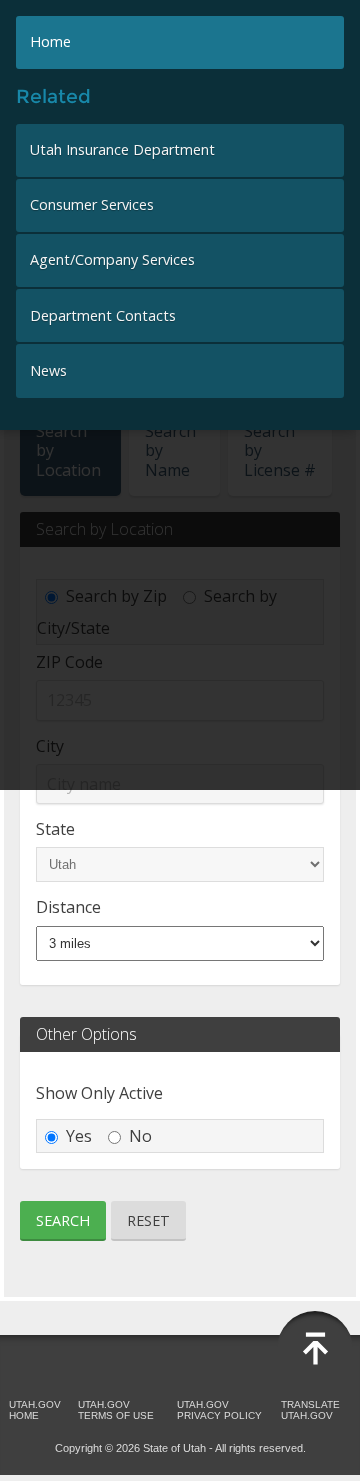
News (48, 370)
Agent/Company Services (112, 259)
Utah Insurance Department (122, 149)
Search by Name (170, 450)
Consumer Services (92, 204)
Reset (148, 1220)
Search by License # (280, 450)
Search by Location (68, 450)
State (55, 829)
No (140, 1136)
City (50, 746)
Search (63, 1220)
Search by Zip (116, 596)
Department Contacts (103, 315)
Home (50, 41)
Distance (68, 907)
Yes (79, 1136)
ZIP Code (69, 662)
